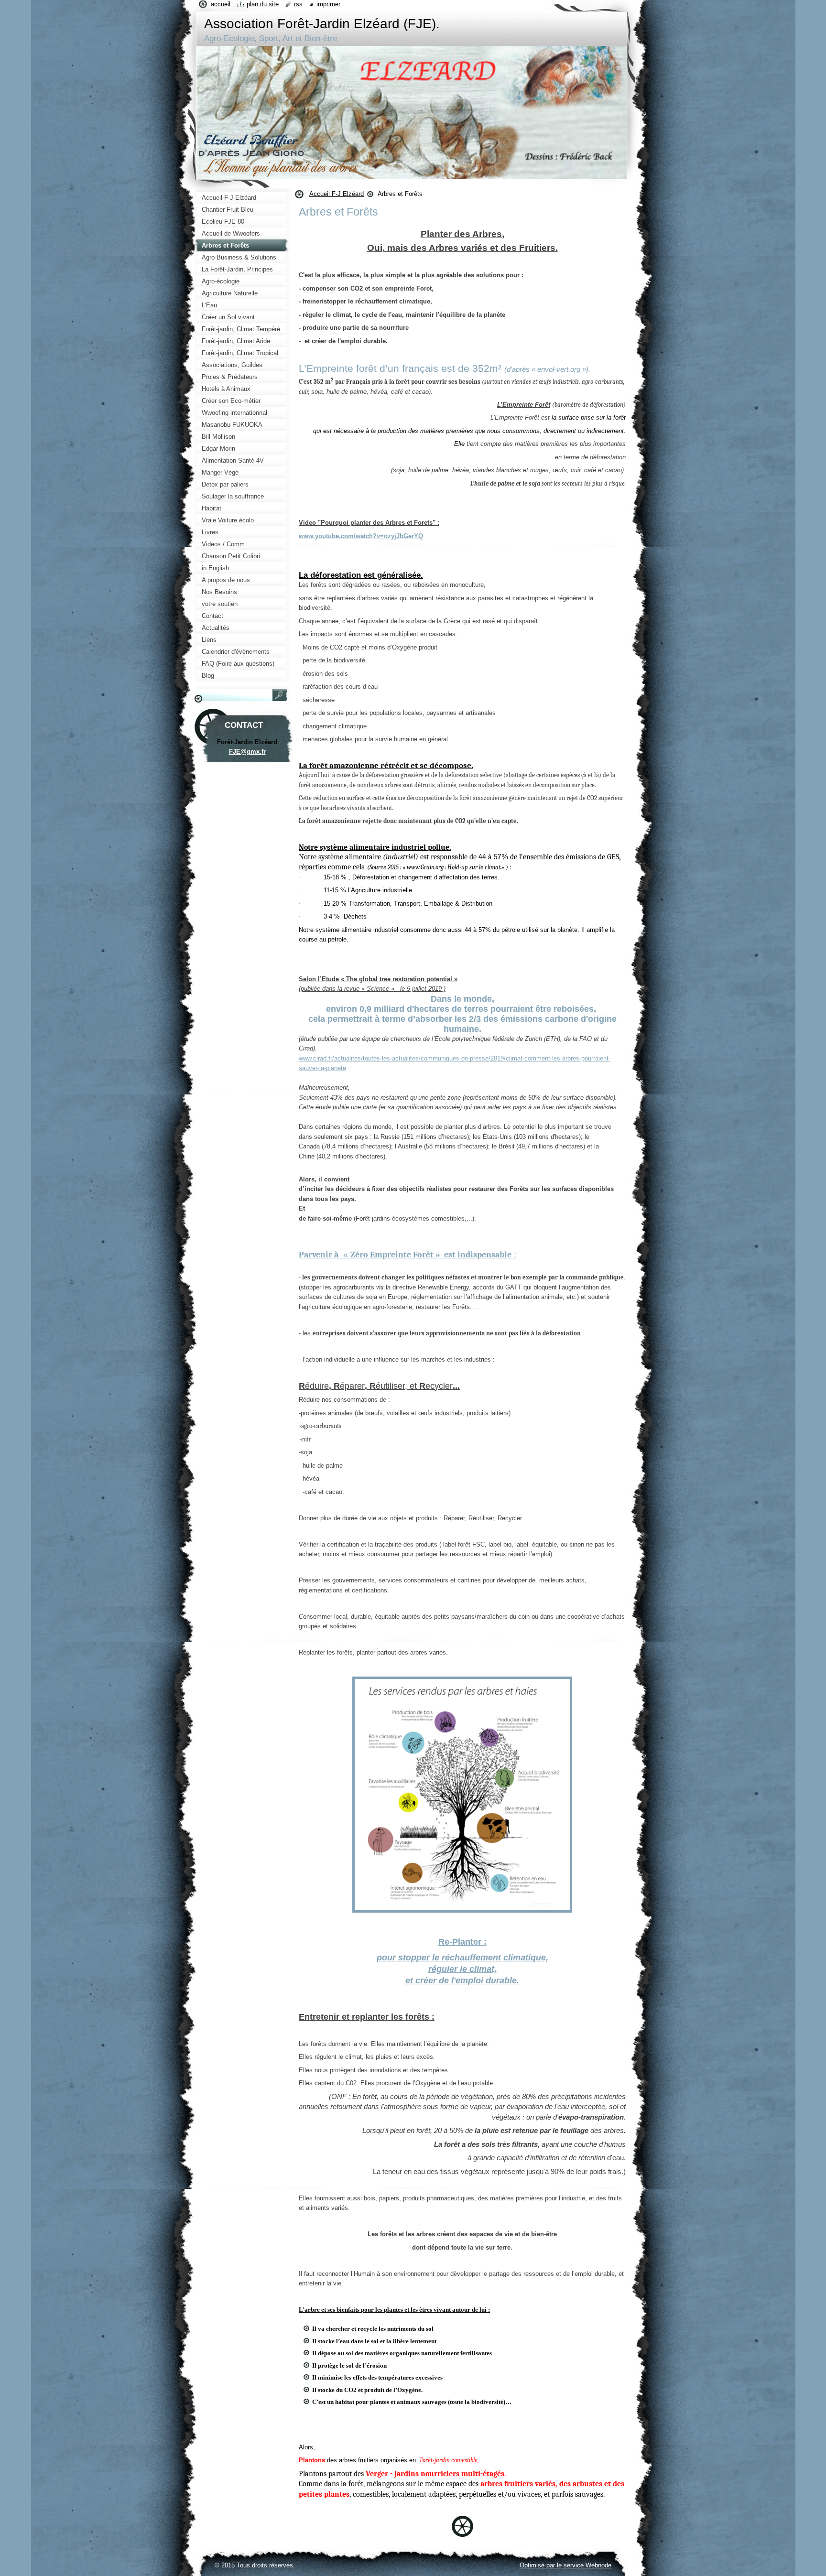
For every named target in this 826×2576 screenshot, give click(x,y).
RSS (298, 4)
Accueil (221, 4)
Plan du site (263, 4)
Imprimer (328, 4)
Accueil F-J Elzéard (337, 194)
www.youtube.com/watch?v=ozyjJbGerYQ (361, 536)
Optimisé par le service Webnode (565, 2565)
